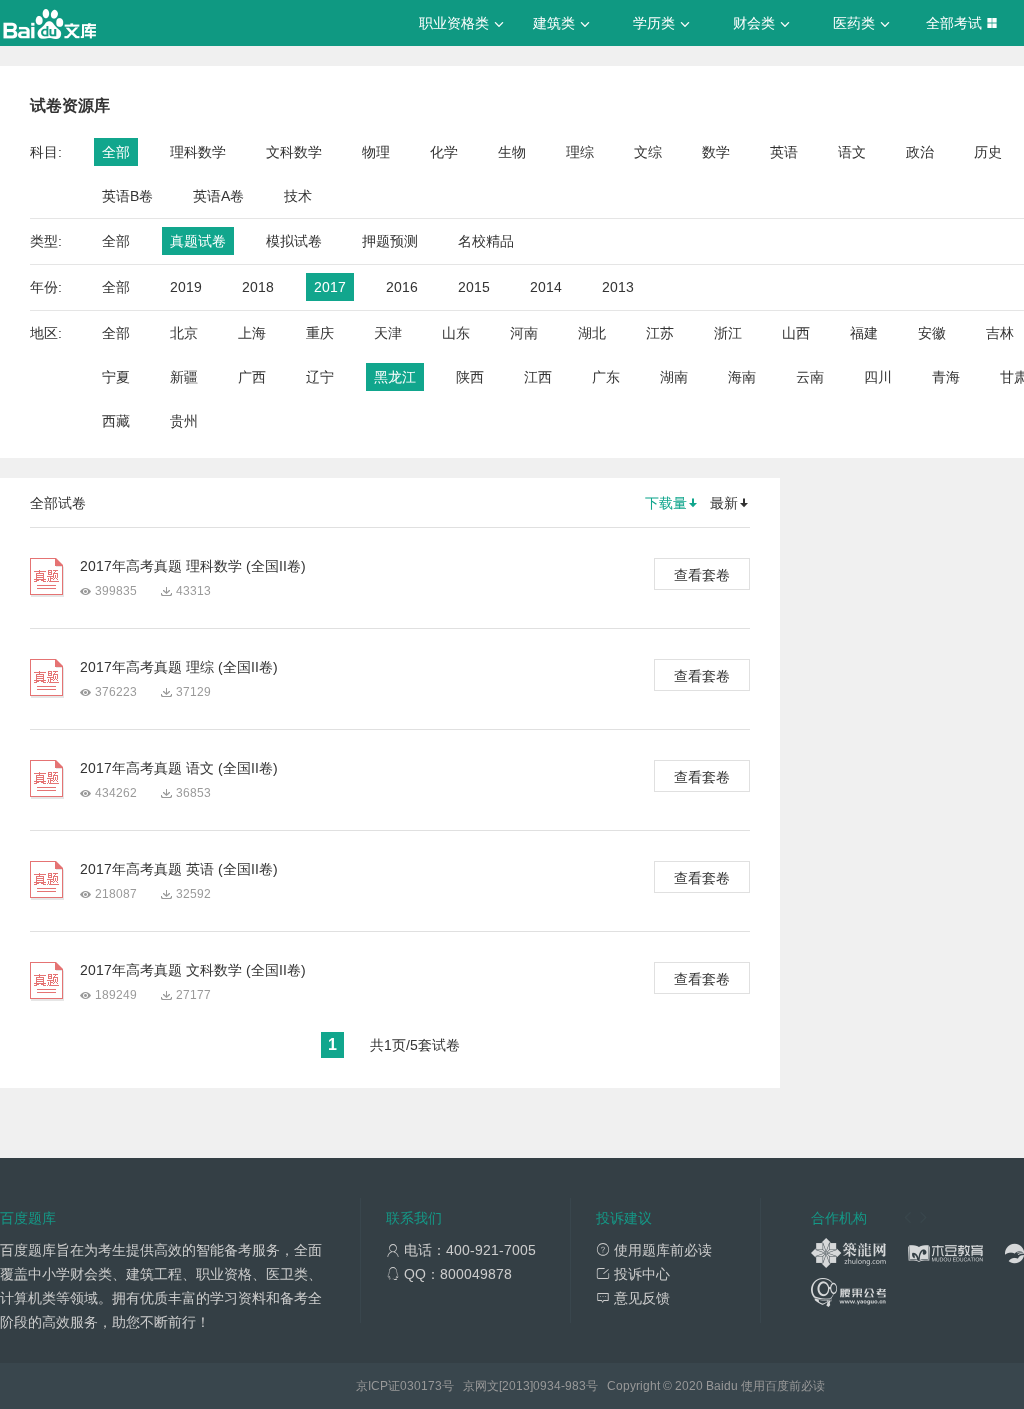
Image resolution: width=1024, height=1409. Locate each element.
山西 (796, 333)
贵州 (184, 421)
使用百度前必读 (783, 1386)
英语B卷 (127, 196)
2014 (546, 287)
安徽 (932, 333)
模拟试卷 (294, 241)
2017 (330, 287)
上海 (252, 333)
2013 (618, 287)
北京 (184, 333)
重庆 (320, 333)
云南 (810, 377)
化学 (444, 152)
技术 (298, 196)
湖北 (592, 333)
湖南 (674, 377)
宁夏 (116, 377)
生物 (512, 152)
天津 (388, 333)
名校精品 (486, 241)
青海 (946, 377)
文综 (648, 152)
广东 (606, 377)
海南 (742, 377)
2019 (186, 287)
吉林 (1000, 333)
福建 (864, 333)
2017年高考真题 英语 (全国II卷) (179, 869)
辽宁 (320, 377)
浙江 (728, 333)
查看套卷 (702, 575)
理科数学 (198, 152)
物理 (376, 152)
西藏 (116, 421)
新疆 (184, 377)
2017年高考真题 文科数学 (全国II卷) (193, 970)
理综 (580, 152)
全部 (116, 152)
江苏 (660, 333)
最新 (724, 503)
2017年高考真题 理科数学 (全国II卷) (193, 566)
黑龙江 (395, 377)
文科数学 (294, 152)
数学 (716, 152)
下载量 (666, 503)
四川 (878, 377)
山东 (456, 333)
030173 (421, 1386)
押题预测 (390, 241)
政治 (920, 152)
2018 (258, 287)
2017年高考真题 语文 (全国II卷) (179, 768)
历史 (988, 152)
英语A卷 (218, 196)
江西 (538, 377)
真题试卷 (198, 241)
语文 (852, 152)
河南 (524, 333)
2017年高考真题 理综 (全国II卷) (179, 667)
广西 (252, 377)
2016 (402, 287)
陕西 (470, 377)
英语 (784, 152)
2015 (474, 287)
